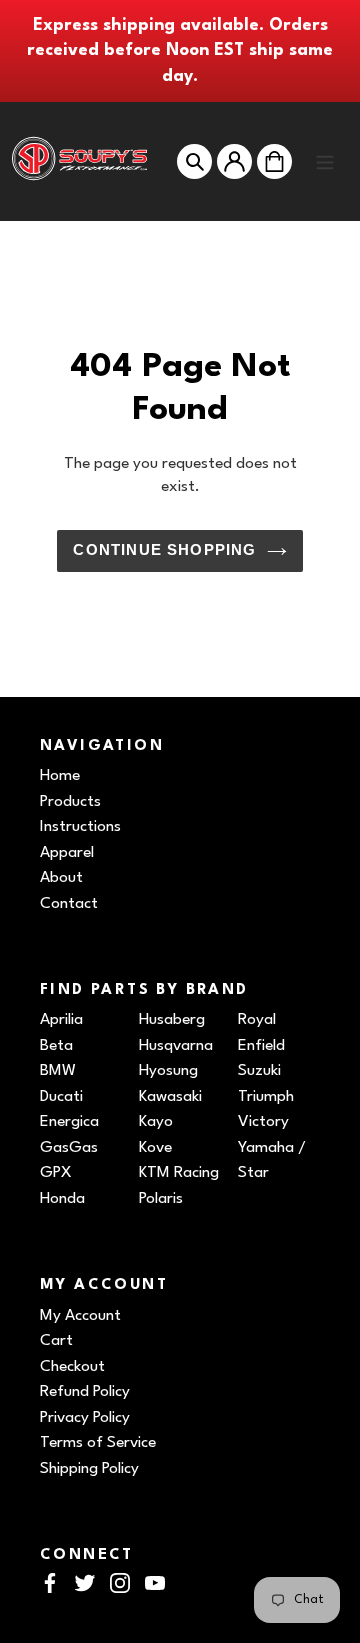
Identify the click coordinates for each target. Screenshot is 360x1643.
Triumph (266, 1097)
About (61, 878)
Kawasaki (170, 1097)
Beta (56, 1046)
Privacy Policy (85, 1418)
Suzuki (259, 1071)
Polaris (161, 1199)
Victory (263, 1122)
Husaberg (172, 1020)
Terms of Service (98, 1443)
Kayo (156, 1122)
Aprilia (61, 1020)
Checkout (72, 1367)
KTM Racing (179, 1173)
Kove (155, 1148)
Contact (69, 904)
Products (70, 802)
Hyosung (168, 1071)
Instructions (80, 827)
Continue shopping (164, 550)
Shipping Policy (89, 1469)
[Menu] (325, 161)
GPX (56, 1173)
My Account (80, 1316)
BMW (58, 1071)
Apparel (67, 853)
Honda (62, 1199)
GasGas (69, 1148)
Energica (69, 1122)
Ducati (61, 1097)
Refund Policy (85, 1392)
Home (60, 776)
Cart (56, 1341)
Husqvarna (176, 1046)
